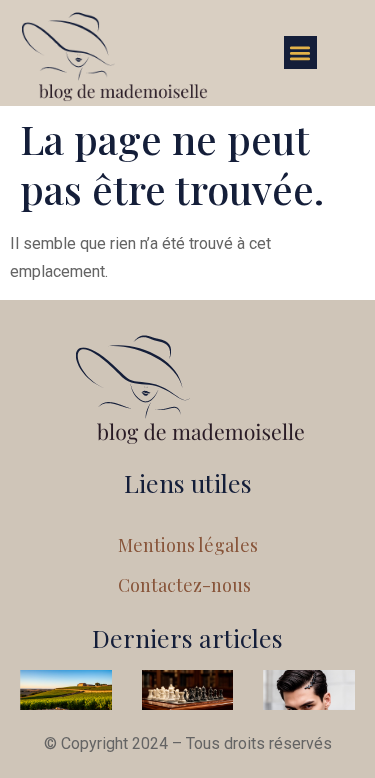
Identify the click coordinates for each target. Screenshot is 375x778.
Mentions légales (188, 545)
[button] (300, 52)
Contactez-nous (184, 585)
